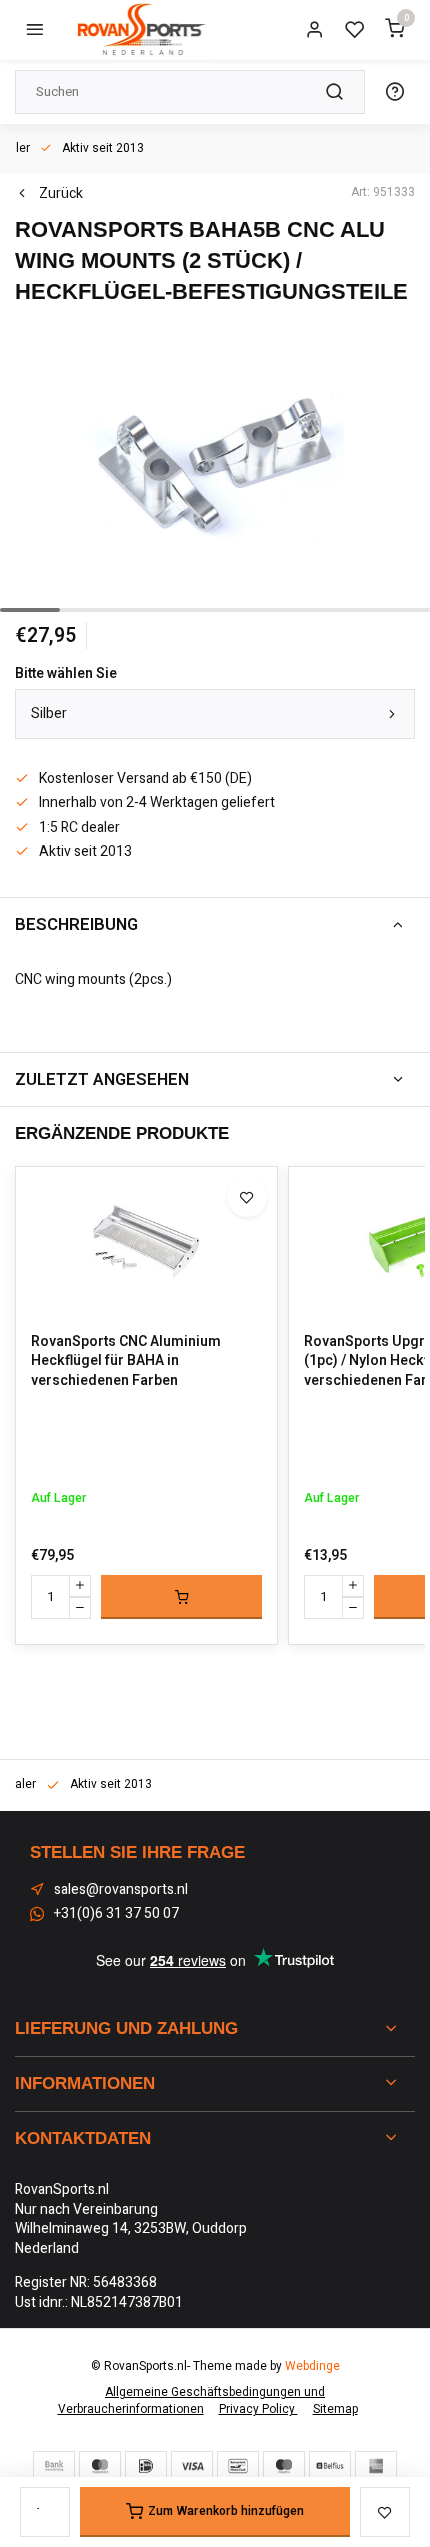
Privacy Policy (258, 2409)
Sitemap (335, 2409)
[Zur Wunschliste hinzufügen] (247, 1197)
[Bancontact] (238, 2466)
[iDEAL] (146, 2466)
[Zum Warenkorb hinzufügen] (181, 1597)
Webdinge (312, 2366)
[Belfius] (330, 2466)
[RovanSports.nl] (140, 30)
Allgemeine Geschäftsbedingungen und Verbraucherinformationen (192, 2401)
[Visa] (192, 2466)
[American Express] (376, 2466)
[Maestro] (284, 2466)
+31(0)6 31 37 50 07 (116, 1914)
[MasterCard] (100, 2466)
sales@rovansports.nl (121, 1890)
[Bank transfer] (54, 2466)
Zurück (61, 194)
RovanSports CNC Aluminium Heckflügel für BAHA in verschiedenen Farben (126, 1361)
